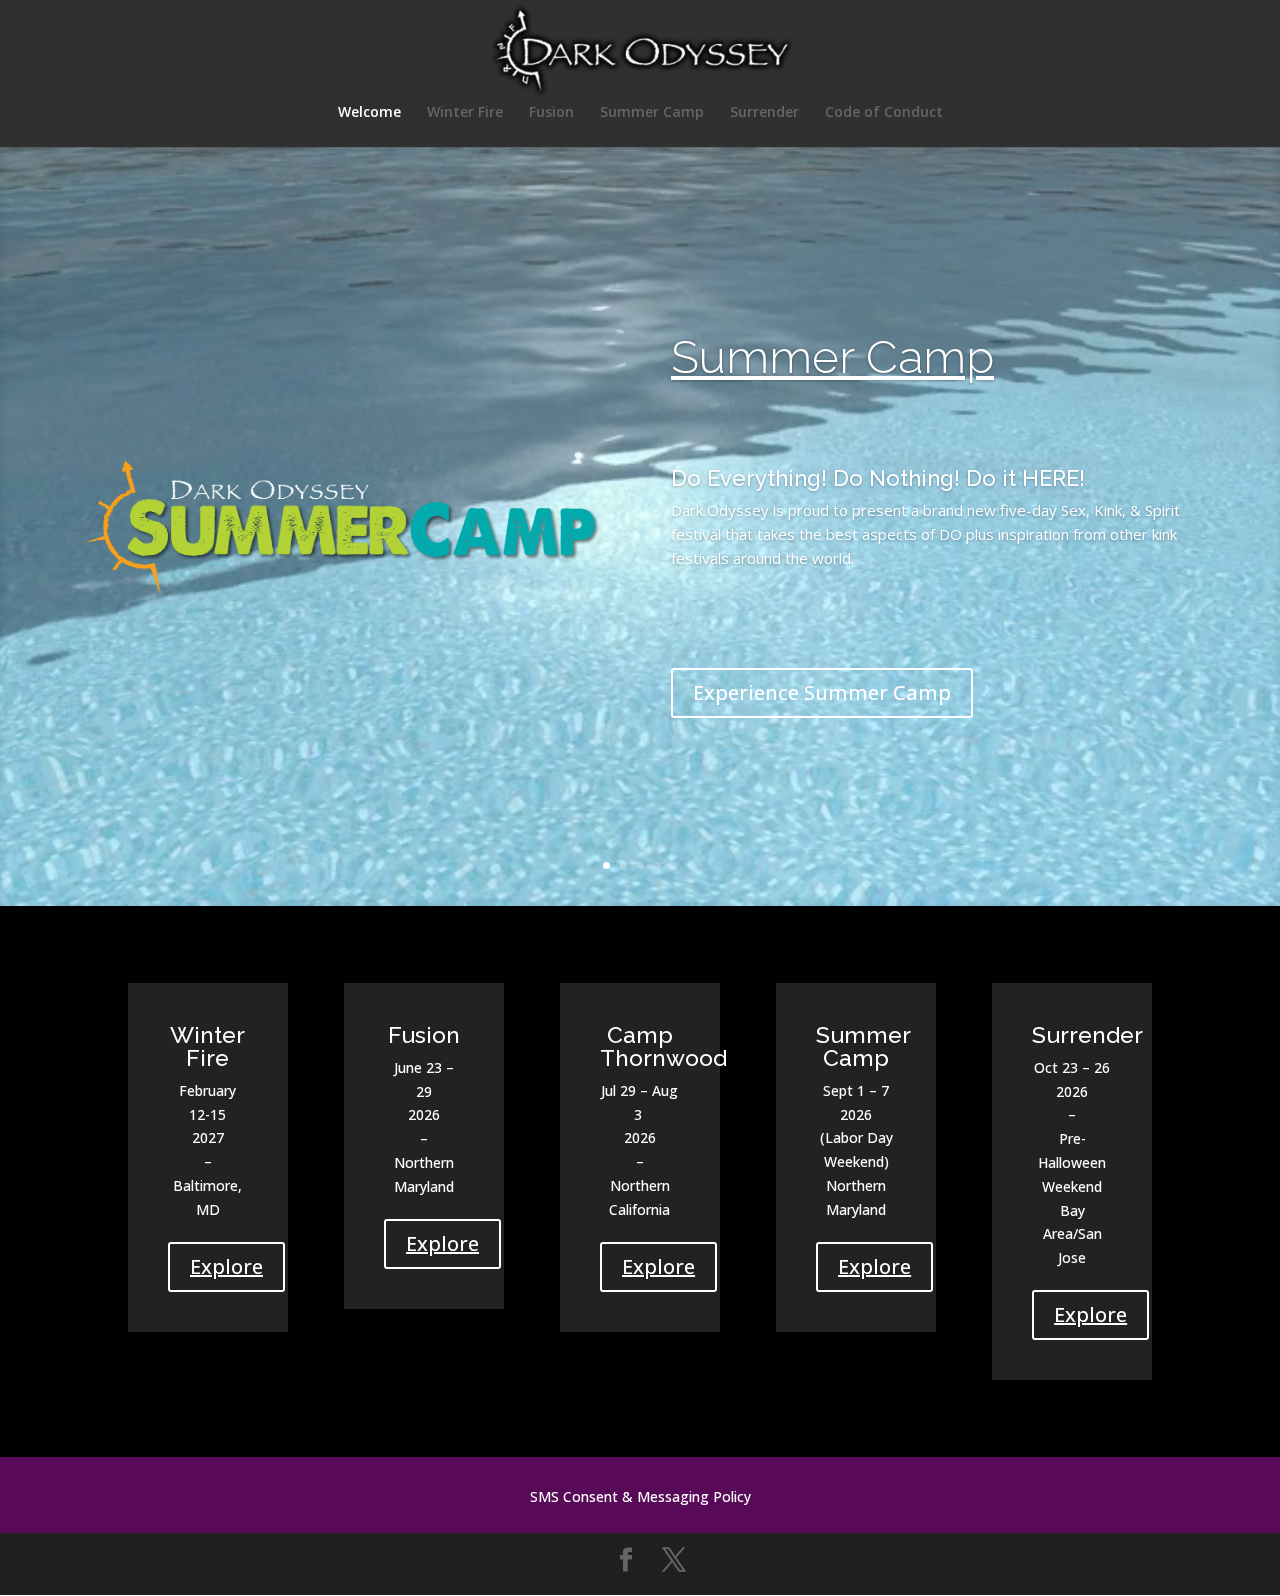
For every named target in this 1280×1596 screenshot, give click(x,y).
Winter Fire (465, 113)
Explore (226, 1266)
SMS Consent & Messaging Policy (640, 1498)
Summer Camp (652, 113)
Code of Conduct (884, 113)
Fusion (551, 113)
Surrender (764, 113)
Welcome (369, 113)
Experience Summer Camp (822, 692)
